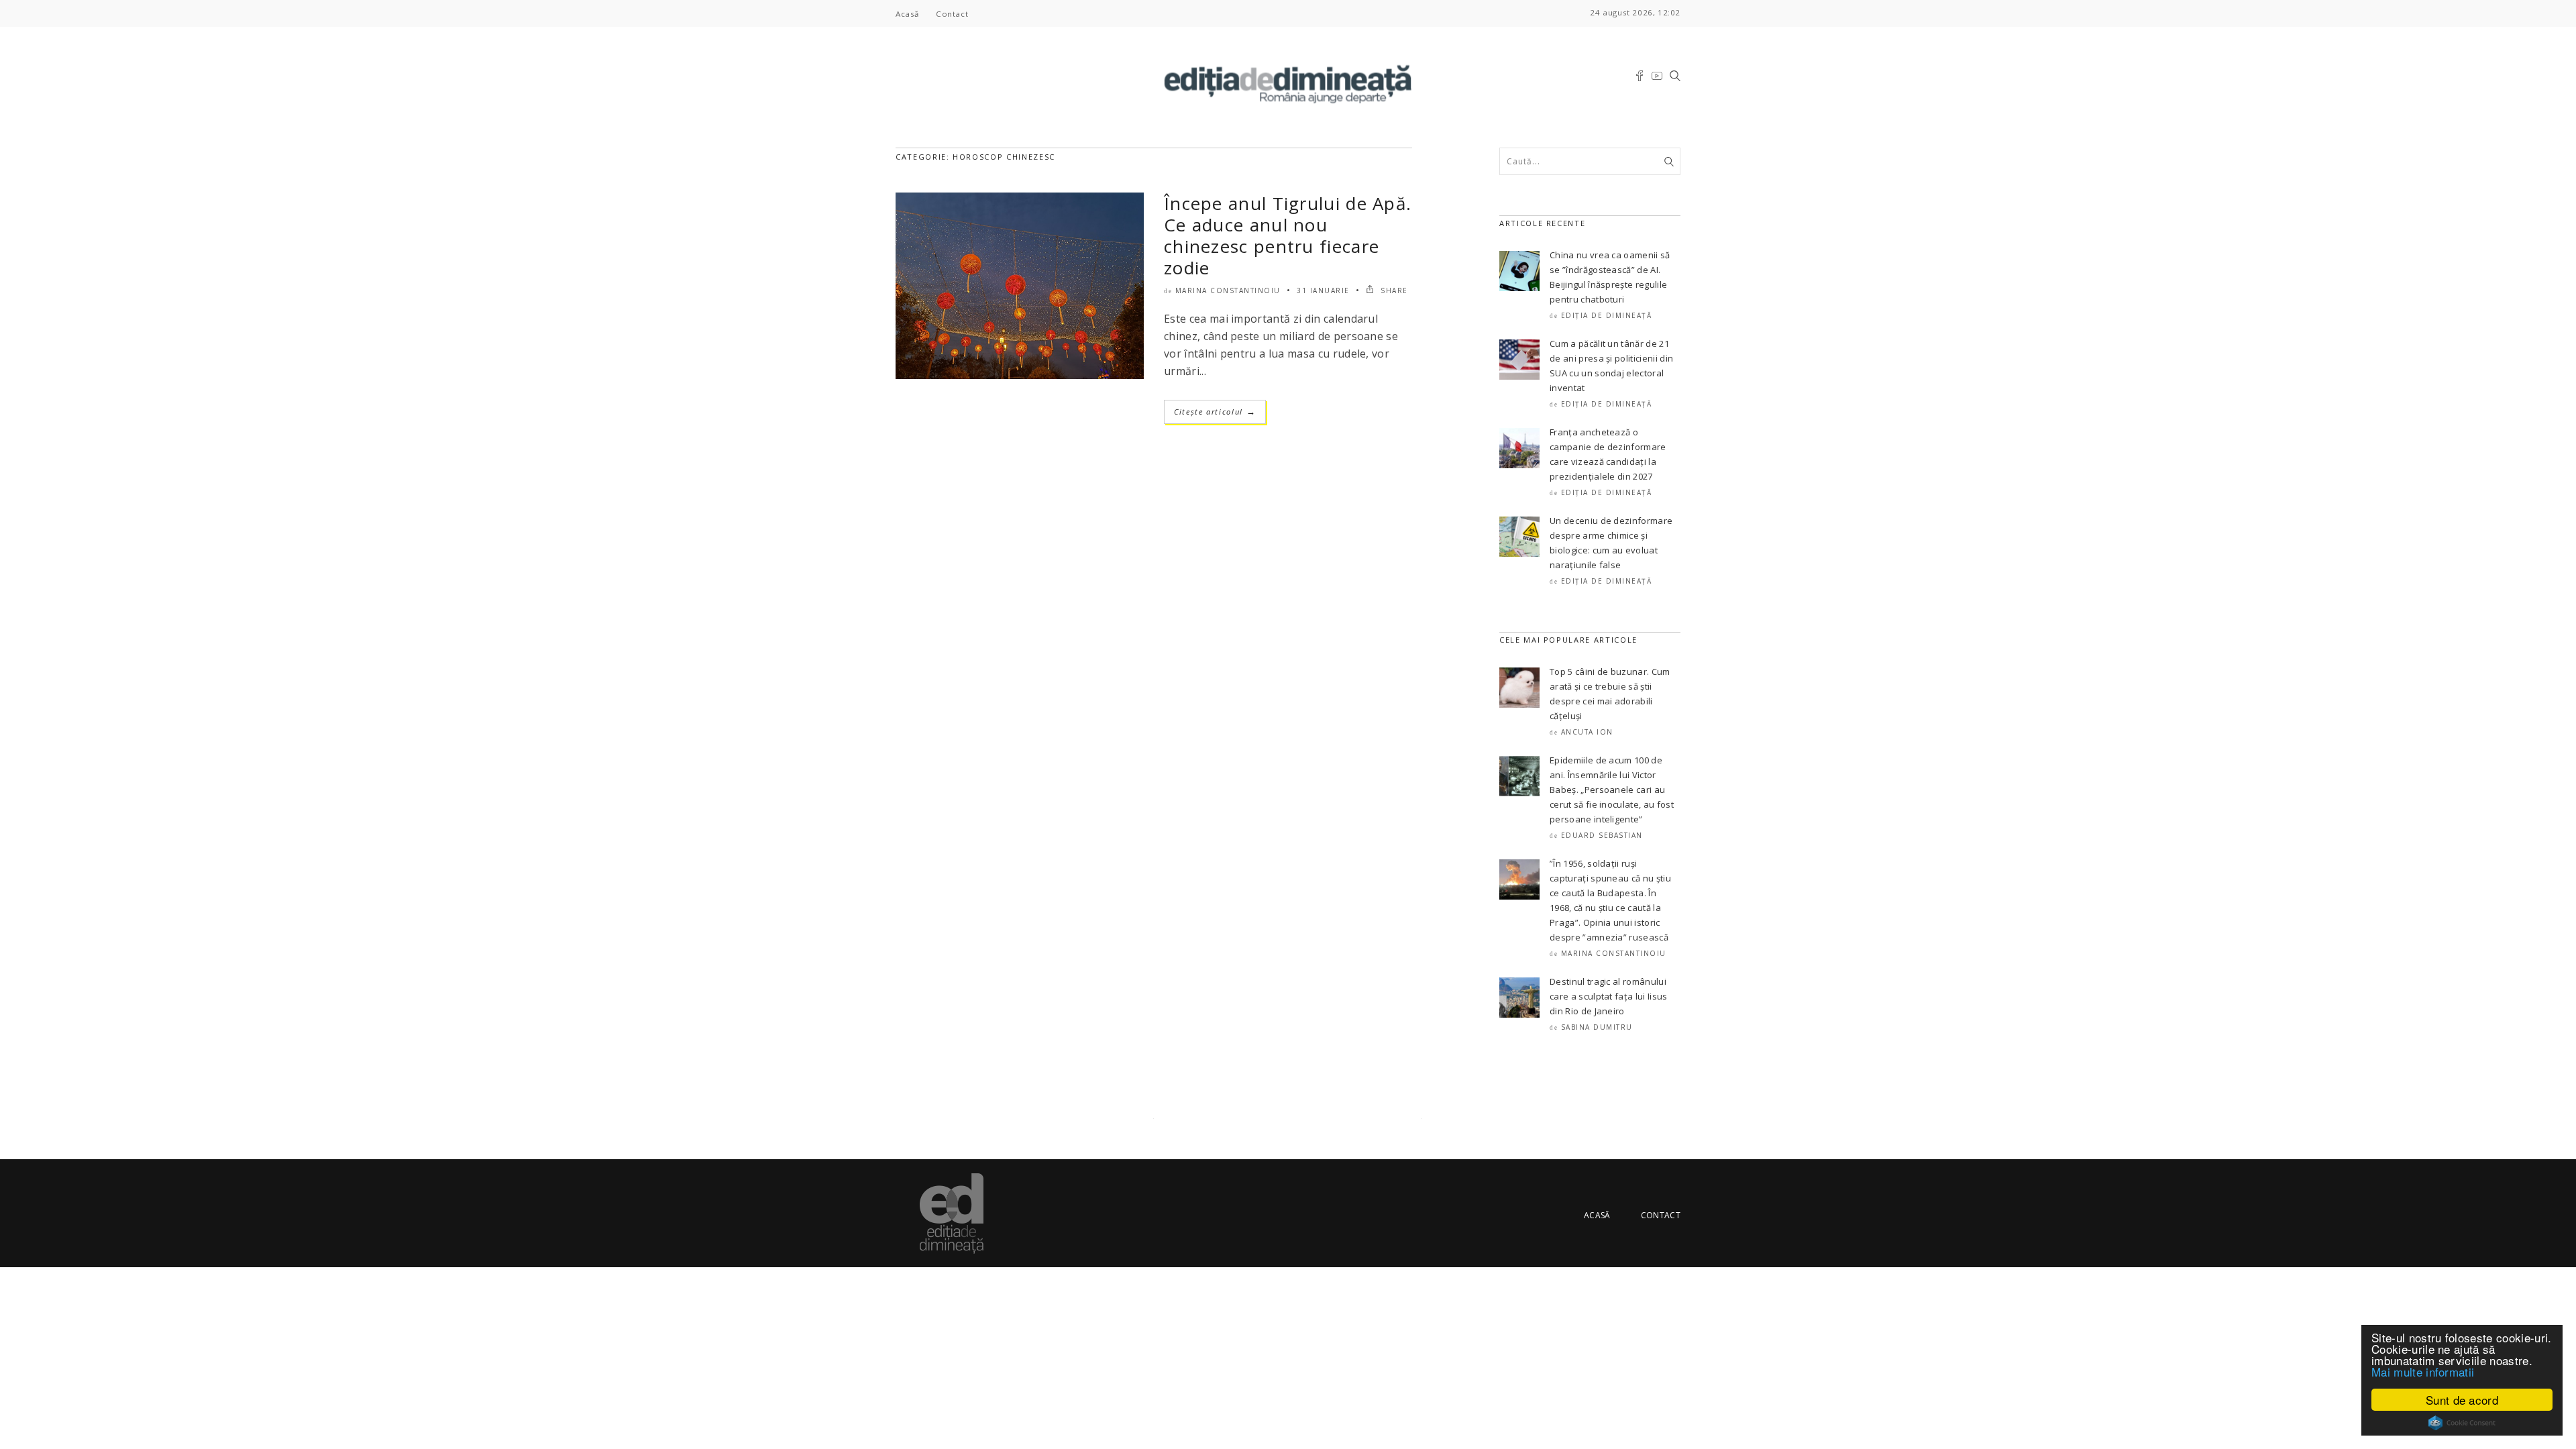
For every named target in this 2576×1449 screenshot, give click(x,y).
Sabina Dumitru (1597, 1027)
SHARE (1393, 290)
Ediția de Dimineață (1607, 315)
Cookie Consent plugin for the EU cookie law (2462, 1423)
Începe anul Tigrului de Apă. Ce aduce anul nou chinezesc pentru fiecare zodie (1288, 235)
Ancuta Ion (1587, 732)
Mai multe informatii (2423, 1372)
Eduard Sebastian (1602, 835)
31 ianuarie (1323, 290)
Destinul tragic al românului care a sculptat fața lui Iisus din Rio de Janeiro (1609, 996)
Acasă (907, 14)
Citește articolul (1215, 412)
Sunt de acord (2462, 1400)
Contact (952, 14)
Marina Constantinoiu (1228, 290)
